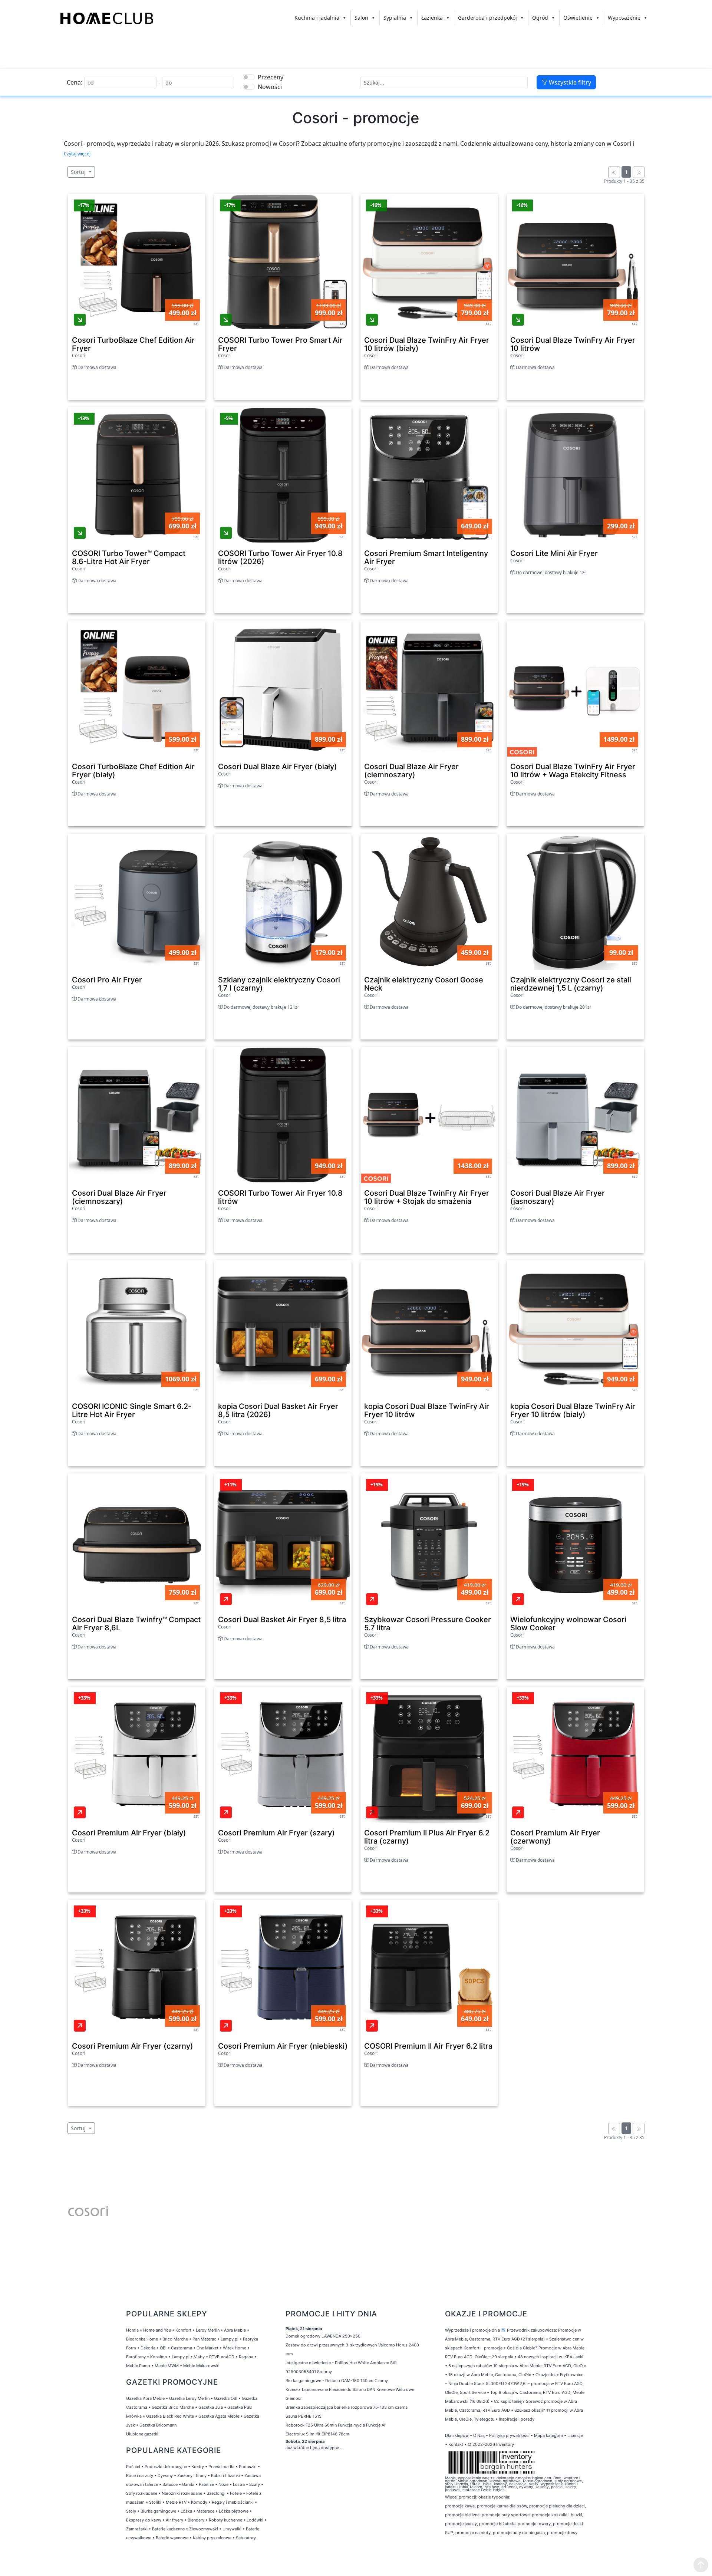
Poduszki (248, 2467)
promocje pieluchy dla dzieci (557, 2506)
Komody (199, 2502)
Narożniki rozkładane (182, 2493)
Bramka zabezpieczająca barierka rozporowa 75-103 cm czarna (347, 2407)
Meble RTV (176, 2502)
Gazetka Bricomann (158, 2425)
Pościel (133, 2467)
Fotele (236, 2493)
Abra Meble (235, 2330)
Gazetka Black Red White (170, 2416)
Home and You (157, 2330)
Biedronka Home (142, 2339)
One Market (207, 2348)
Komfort (183, 2330)
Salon (361, 18)
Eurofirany (136, 2357)
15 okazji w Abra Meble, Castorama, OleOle (490, 2375)
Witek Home (235, 2348)
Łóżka (186, 2511)
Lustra (239, 2484)
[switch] (249, 77)
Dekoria (148, 2348)
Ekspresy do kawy (144, 2520)
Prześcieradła (221, 2467)
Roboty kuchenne (225, 2520)
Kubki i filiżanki (225, 2475)
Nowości (270, 87)
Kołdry (198, 2467)
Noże (223, 2484)
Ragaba (246, 2357)
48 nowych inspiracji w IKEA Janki (551, 2357)
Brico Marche (175, 2339)
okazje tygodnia (494, 2497)
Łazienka (432, 18)
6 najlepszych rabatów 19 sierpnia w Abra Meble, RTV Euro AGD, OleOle (517, 2366)
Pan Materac (204, 2339)
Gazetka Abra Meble (145, 2398)
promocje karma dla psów (502, 2506)
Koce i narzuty (140, 2475)
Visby (199, 2357)
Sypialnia (395, 18)
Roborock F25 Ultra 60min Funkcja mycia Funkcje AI (335, 2425)
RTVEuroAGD (222, 2357)
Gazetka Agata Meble (219, 2416)
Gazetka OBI (226, 2398)
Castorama (182, 2348)
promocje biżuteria (497, 2524)
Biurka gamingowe (158, 2511)
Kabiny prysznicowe (212, 2538)
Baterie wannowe (172, 2538)
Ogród (540, 18)
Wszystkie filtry (569, 82)
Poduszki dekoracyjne (166, 2467)
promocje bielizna (462, 2515)
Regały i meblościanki (233, 2502)
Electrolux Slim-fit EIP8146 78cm (317, 2434)
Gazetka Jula (211, 2407)
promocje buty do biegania (519, 2533)
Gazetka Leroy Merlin (189, 2398)
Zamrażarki (137, 2529)
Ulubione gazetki (142, 2434)
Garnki (188, 2484)
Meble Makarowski (201, 2366)
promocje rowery (534, 2524)
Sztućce (170, 2484)
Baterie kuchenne (168, 2529)
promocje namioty (473, 2533)
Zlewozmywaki (204, 2529)
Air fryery (174, 2520)
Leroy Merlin (208, 2330)
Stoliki (155, 2502)
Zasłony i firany (192, 2475)
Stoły (131, 2511)
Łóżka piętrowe (234, 2511)
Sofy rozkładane (142, 2493)
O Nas (479, 2435)
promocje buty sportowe (506, 2515)
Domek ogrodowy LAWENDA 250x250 (323, 2336)
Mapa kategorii (548, 2435)
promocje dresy (562, 2533)
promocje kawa (460, 2506)
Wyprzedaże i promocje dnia (472, 2330)
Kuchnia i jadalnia (317, 18)
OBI (163, 2348)
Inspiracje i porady (517, 2419)
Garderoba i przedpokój (487, 18)
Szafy (255, 2484)
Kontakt (456, 2444)
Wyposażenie (624, 18)
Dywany (165, 2475)
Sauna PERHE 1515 (304, 2416)
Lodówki (255, 2520)
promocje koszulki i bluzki (557, 2515)
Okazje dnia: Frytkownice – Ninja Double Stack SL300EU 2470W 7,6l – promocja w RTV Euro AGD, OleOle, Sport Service (514, 2384)
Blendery (196, 2520)
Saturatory (246, 2538)
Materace (205, 2511)
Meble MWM (167, 2366)
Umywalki (232, 2529)
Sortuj (79, 172)
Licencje (575, 2435)
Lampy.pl (230, 2339)
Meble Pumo (138, 2366)
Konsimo (159, 2357)
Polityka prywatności (509, 2435)
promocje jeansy (461, 2524)
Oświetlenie (578, 18)
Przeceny (271, 77)
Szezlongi (216, 2493)
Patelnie (206, 2484)
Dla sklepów (457, 2435)
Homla (132, 2330)
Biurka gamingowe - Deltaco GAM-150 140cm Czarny (337, 2381)
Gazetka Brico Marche (173, 2407)
